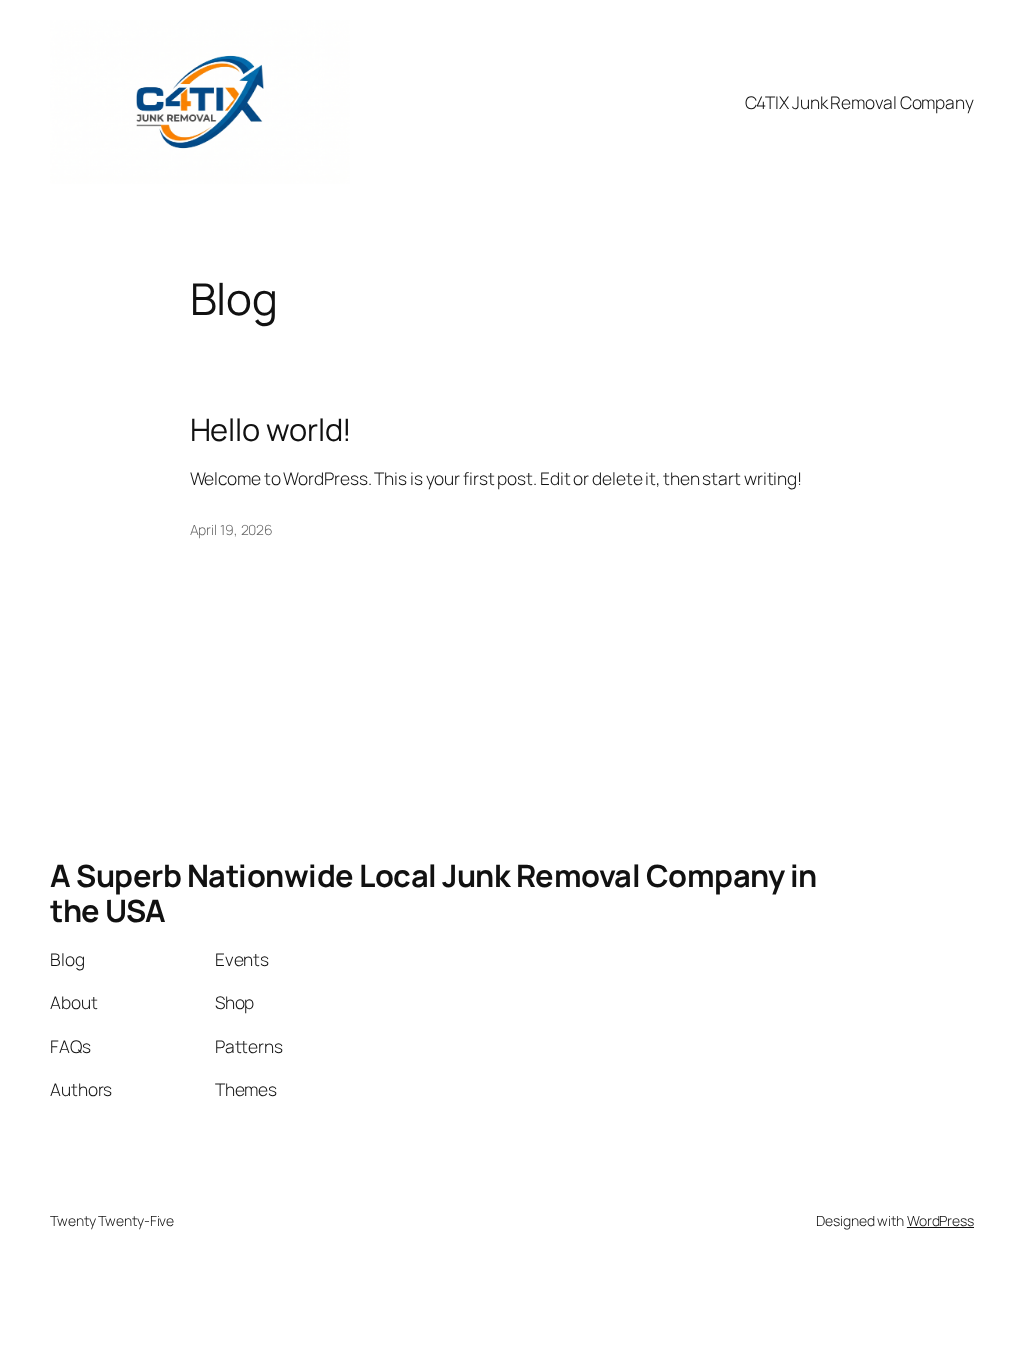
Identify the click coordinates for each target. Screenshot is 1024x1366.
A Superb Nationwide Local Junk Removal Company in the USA (433, 892)
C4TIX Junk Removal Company (859, 102)
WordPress (940, 1220)
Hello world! (271, 429)
